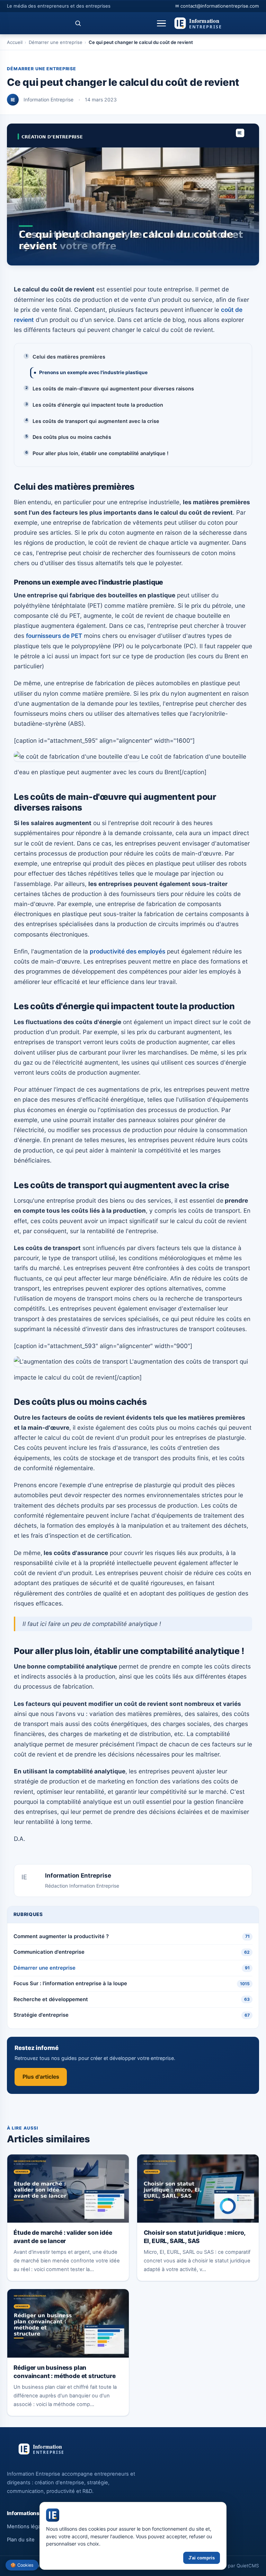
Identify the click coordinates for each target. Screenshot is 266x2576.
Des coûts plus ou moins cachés (72, 437)
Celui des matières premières (69, 357)
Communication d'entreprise (132, 1952)
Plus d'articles (41, 2077)
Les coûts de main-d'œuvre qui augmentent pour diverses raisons (113, 388)
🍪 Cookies (22, 2565)
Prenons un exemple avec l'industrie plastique (93, 372)
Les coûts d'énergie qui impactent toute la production (98, 405)
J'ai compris (202, 2558)
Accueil (15, 42)
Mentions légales (27, 2527)
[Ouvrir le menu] (162, 23)
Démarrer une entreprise (56, 42)
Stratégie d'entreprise (132, 2015)
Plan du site (21, 2540)
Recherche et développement (132, 1999)
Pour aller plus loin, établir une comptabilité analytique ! (100, 453)
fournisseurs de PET (54, 636)
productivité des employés (127, 951)
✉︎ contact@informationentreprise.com (217, 6)
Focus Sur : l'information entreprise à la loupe (132, 1983)
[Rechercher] (78, 23)
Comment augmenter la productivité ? (132, 1936)
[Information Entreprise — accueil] (216, 23)
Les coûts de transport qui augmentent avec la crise (96, 421)
